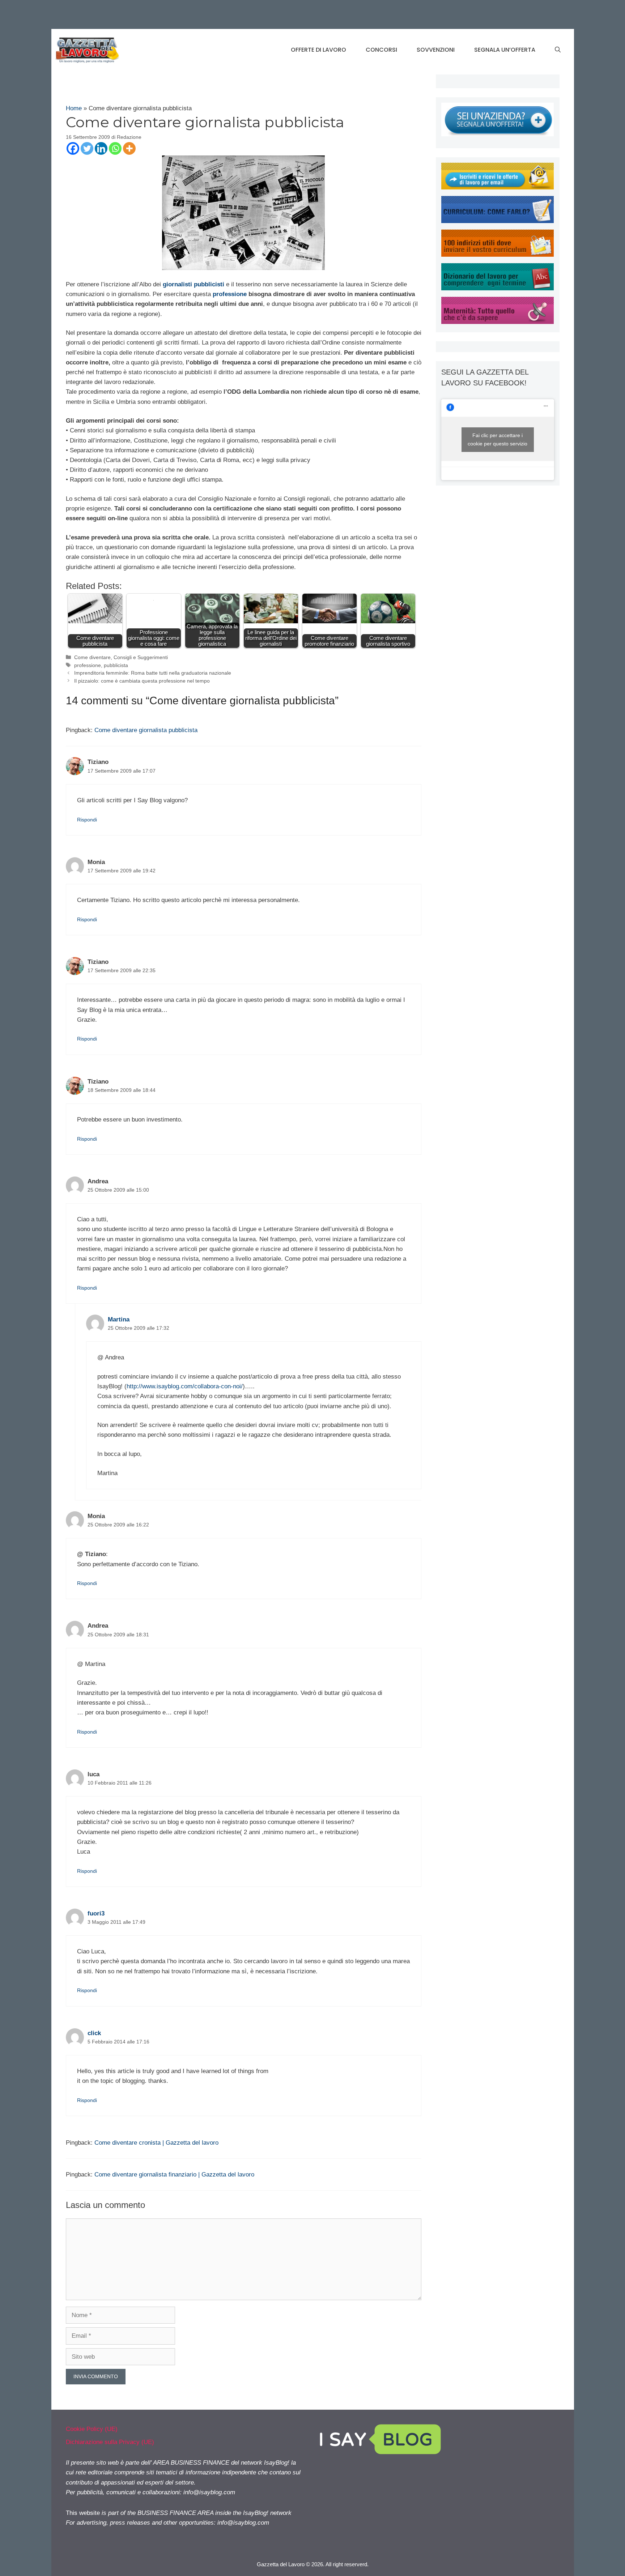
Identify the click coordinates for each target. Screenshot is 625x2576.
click (94, 2033)
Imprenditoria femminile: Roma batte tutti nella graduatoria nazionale (153, 673)
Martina (119, 1319)
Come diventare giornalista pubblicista (146, 730)
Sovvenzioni (436, 50)
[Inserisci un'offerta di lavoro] (498, 134)
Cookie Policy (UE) (92, 2429)
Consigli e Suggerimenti (141, 657)
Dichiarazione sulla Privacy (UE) (110, 2442)
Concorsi (381, 50)
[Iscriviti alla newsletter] (498, 187)
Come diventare (92, 657)
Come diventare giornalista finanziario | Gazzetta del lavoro (174, 2175)
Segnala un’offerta (505, 50)
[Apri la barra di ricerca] (558, 50)
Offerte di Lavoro (318, 50)
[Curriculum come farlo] (498, 221)
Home (74, 108)
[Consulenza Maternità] (498, 322)
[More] (129, 148)
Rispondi (87, 820)
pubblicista (116, 665)
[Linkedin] (101, 148)
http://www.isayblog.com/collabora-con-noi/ (185, 1386)
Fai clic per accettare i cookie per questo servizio (498, 439)
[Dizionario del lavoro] (498, 288)
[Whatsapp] (115, 148)
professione (88, 665)
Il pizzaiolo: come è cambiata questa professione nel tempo (142, 681)
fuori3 (96, 1913)
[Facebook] (73, 148)
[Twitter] (87, 148)
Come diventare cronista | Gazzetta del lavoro (156, 2143)
